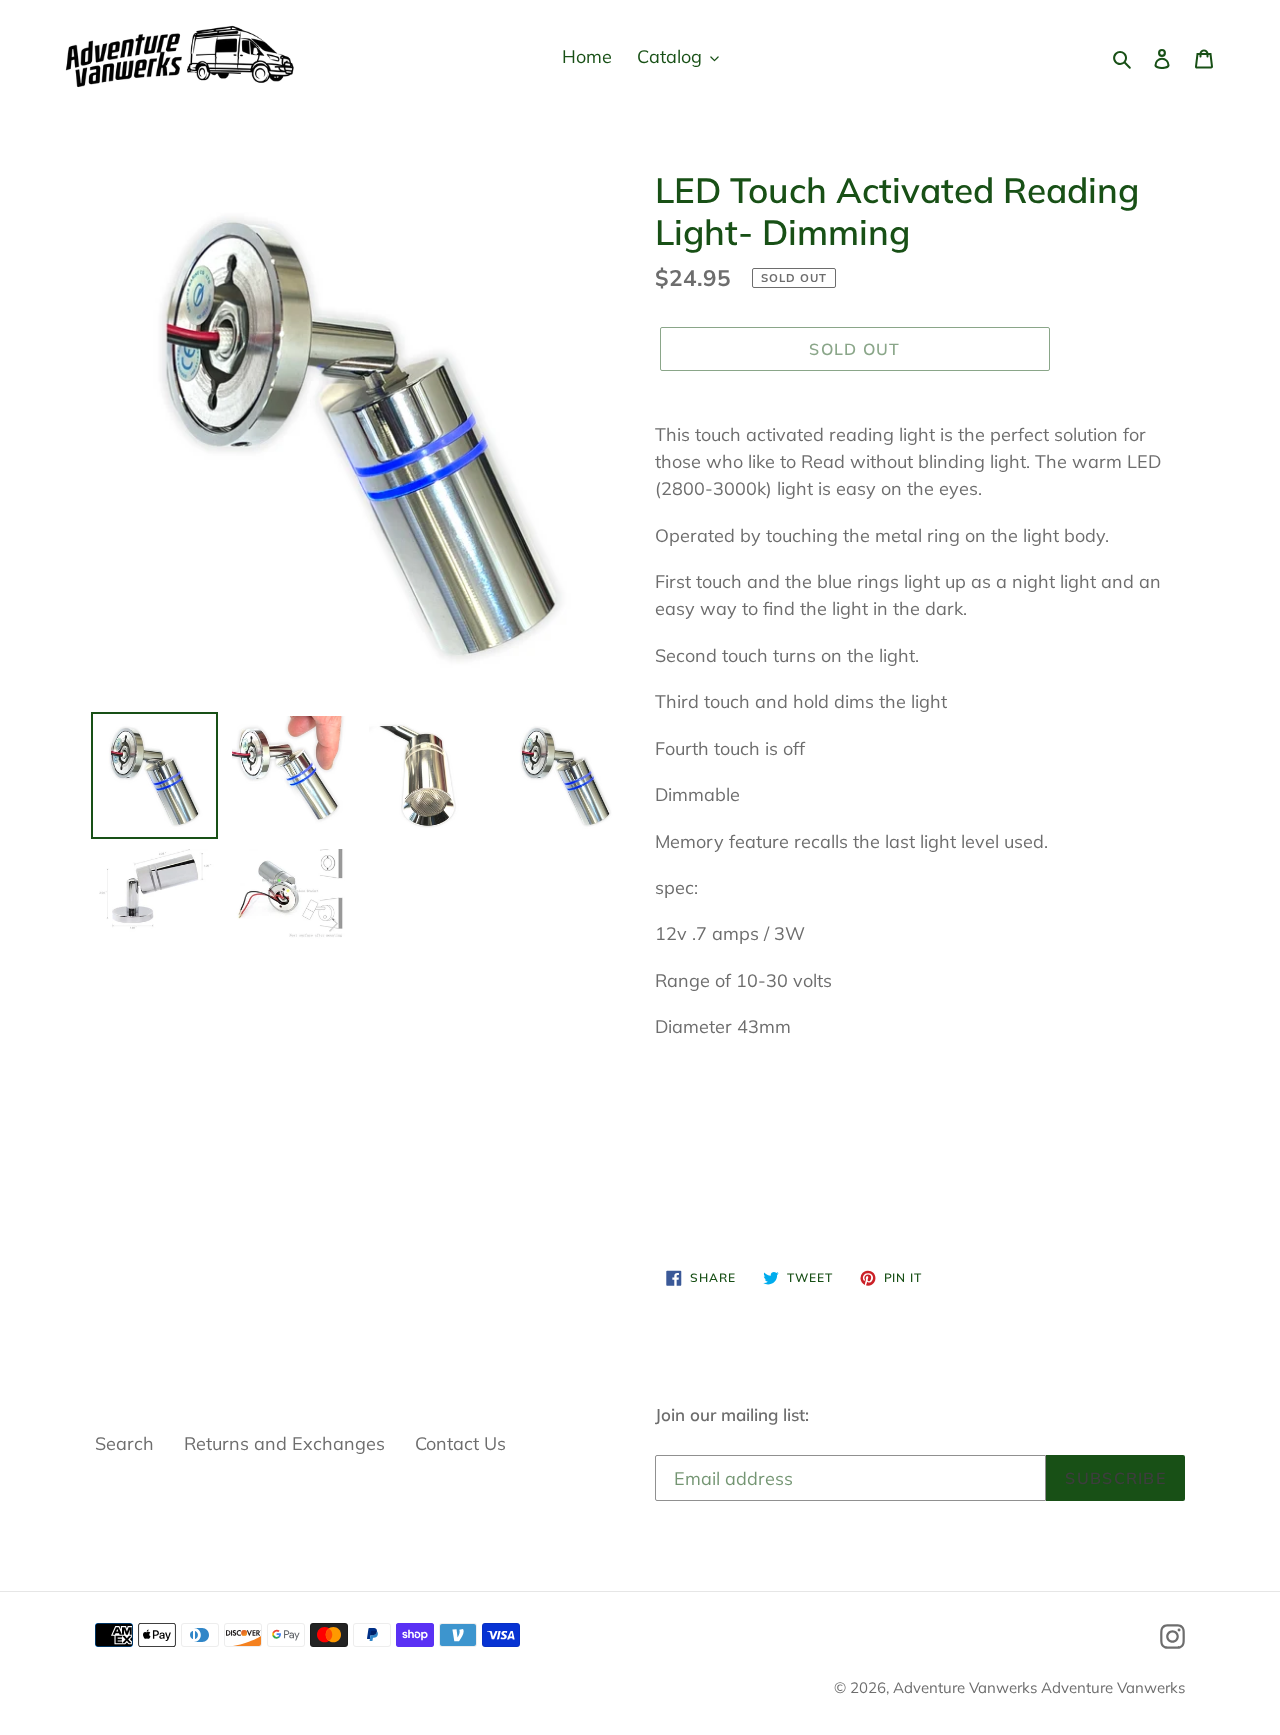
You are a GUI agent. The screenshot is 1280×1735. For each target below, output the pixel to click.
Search (124, 1443)
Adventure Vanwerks (967, 1687)
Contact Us (460, 1443)
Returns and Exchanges (284, 1443)
